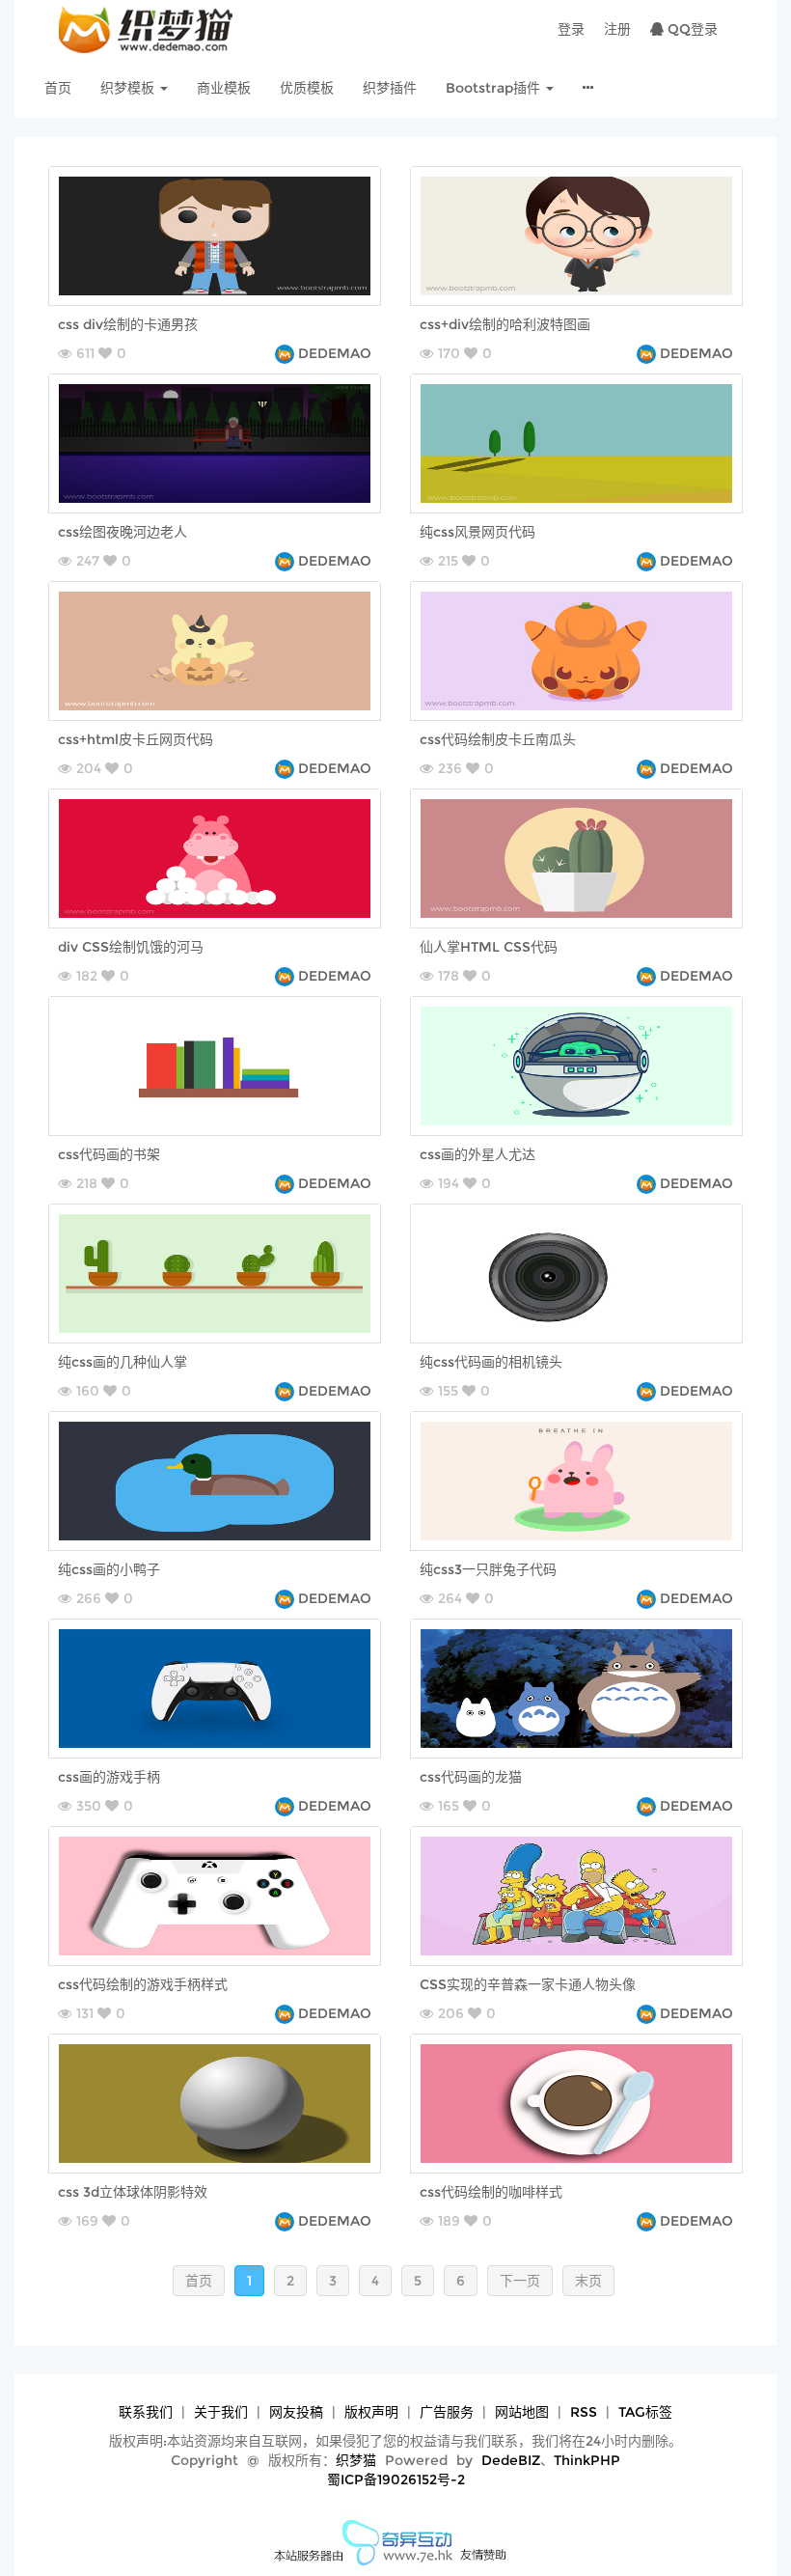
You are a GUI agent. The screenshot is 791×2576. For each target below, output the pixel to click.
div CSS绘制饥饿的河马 (131, 947)
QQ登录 (691, 29)
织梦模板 (129, 88)
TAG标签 (645, 2412)
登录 (571, 29)
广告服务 (447, 2412)
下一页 (520, 2281)
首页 (58, 88)
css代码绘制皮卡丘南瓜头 (498, 739)
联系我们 (146, 2412)
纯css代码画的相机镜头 (491, 1362)
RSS (584, 2412)
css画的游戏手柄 (109, 1777)
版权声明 (371, 2412)
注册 (617, 29)
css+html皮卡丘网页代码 (136, 739)
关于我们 (221, 2412)
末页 (588, 2281)
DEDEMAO (335, 353)
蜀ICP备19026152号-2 (396, 2479)
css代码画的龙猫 (471, 1777)
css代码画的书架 (109, 1154)
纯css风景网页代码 (477, 532)
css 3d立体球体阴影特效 (133, 2192)
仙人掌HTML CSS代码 (489, 947)
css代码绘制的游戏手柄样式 (143, 1984)
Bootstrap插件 (495, 88)
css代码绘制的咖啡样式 (491, 2192)
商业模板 (224, 88)
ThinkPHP (587, 2460)
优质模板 (307, 88)
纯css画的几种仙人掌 (123, 1362)
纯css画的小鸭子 (109, 1569)
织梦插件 (390, 88)
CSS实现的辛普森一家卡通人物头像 (528, 1984)
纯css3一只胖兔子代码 (488, 1569)
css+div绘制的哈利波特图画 (505, 324)
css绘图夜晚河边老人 (123, 532)
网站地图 (522, 2412)
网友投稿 (296, 2412)
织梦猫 (356, 2460)
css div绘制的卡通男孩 (128, 324)
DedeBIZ (511, 2460)
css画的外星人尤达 (477, 1154)
